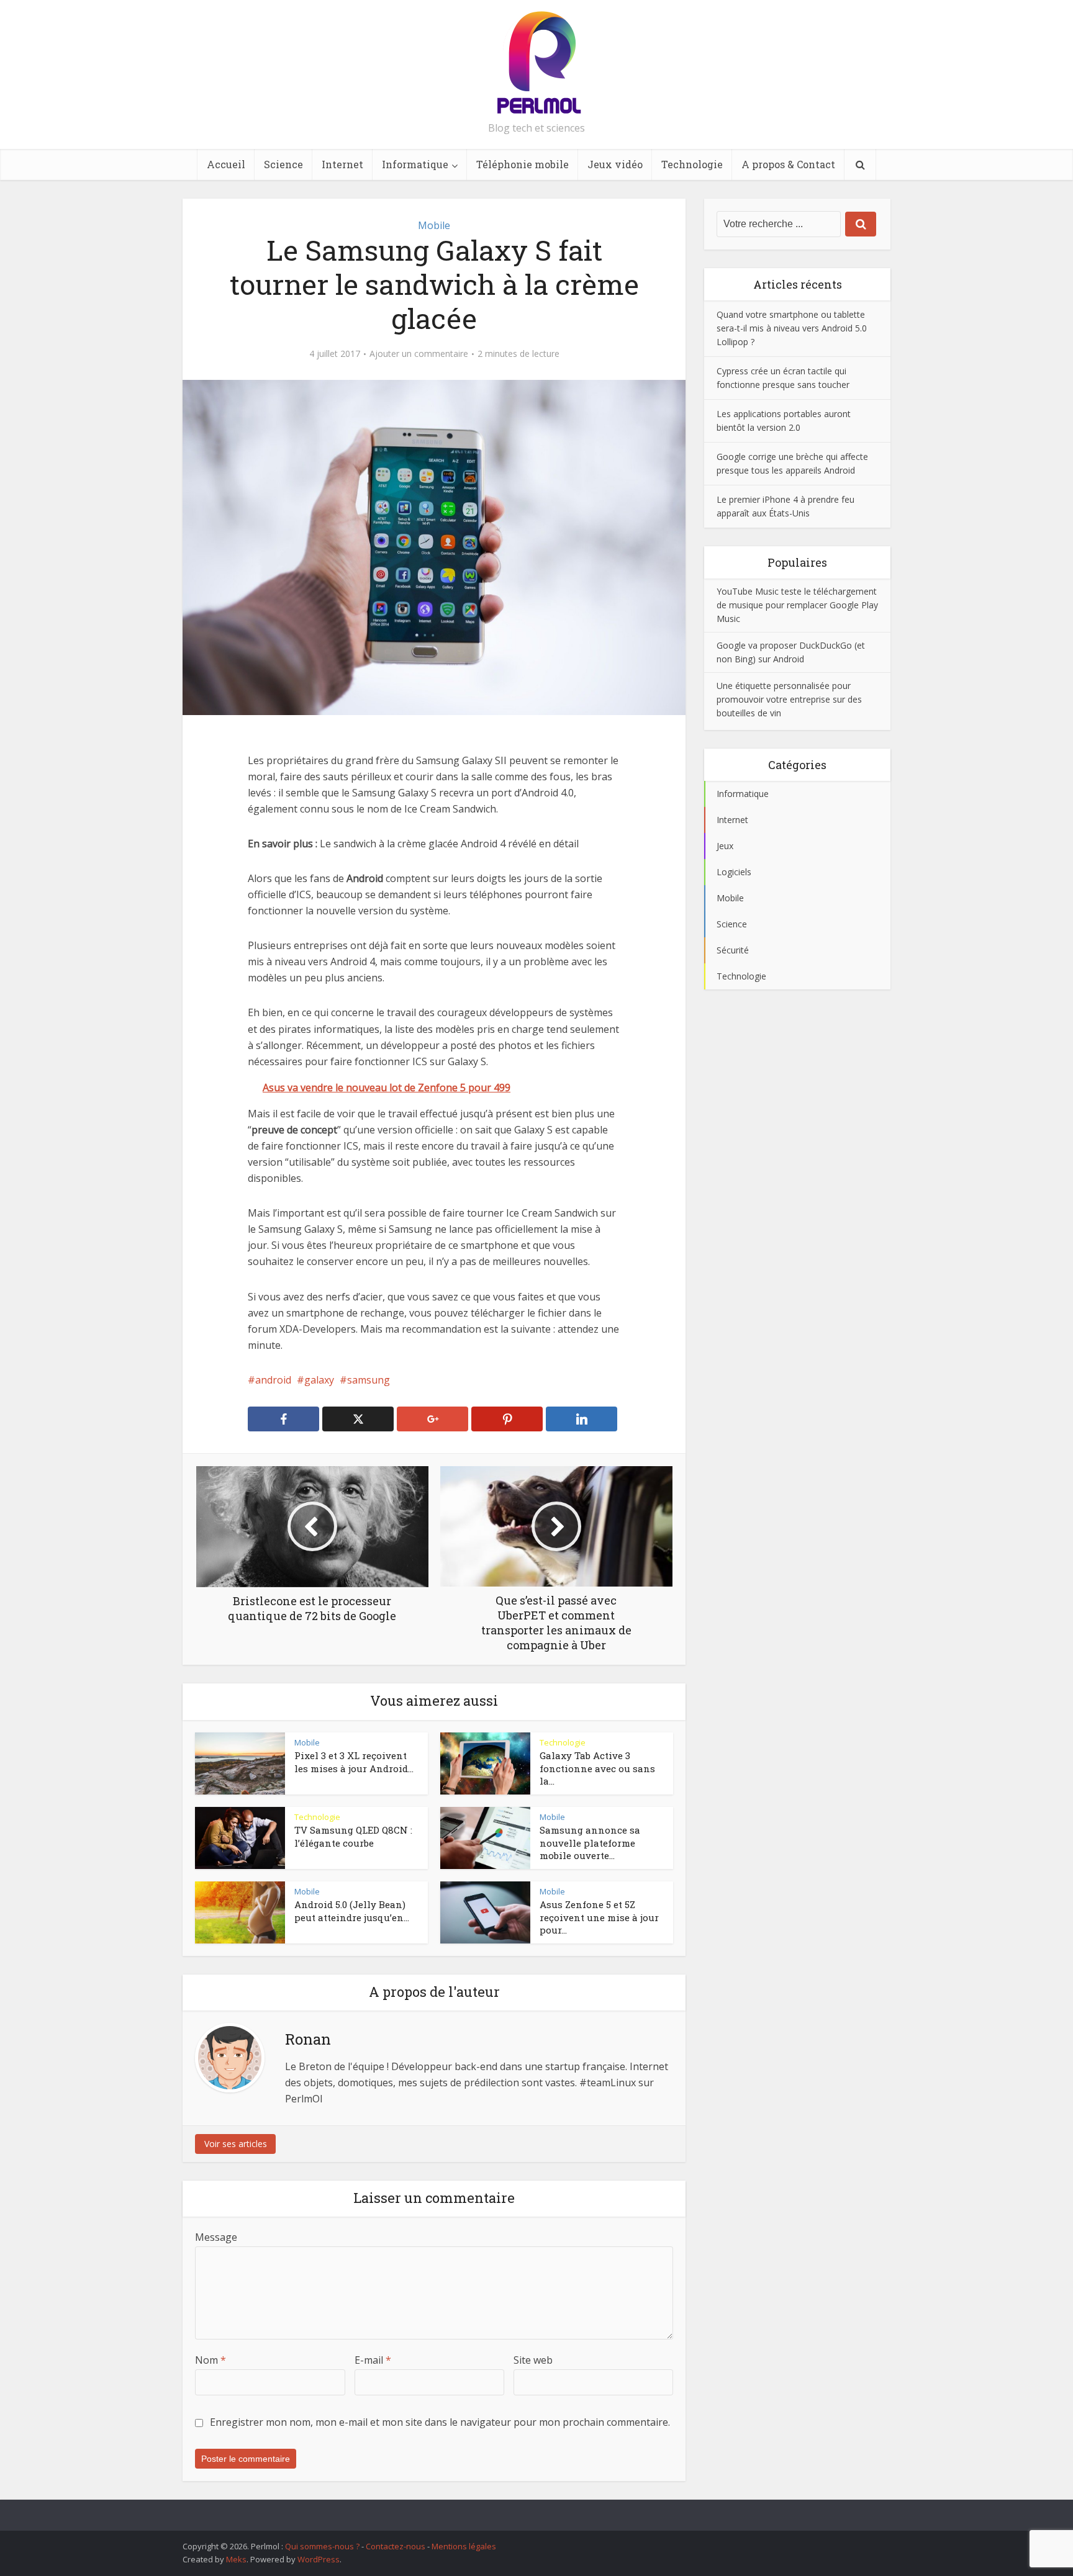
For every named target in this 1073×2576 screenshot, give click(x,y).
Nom (211, 2360)
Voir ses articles (236, 2144)
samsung (369, 1380)
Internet (342, 164)
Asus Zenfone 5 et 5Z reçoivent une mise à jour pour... (599, 1917)
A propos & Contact (788, 164)
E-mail (373, 2360)
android (273, 1380)
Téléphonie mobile (523, 164)
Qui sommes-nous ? (322, 2546)
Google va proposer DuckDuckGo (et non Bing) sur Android (791, 652)
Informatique (415, 164)
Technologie (692, 164)
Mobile (434, 225)
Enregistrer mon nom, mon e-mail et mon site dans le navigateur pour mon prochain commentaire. (440, 2422)
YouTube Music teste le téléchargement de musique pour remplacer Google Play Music (797, 605)
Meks (236, 2559)
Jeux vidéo (615, 164)
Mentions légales (464, 2546)
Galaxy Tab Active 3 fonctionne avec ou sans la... (597, 1768)
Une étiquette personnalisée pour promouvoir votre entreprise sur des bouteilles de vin (789, 699)
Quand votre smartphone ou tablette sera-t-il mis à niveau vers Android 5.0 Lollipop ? (792, 328)
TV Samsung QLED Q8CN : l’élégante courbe (353, 1836)
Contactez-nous (396, 2546)
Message (216, 2237)
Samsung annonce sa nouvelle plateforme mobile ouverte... (590, 1843)
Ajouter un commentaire (419, 354)
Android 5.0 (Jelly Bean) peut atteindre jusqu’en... (352, 1911)
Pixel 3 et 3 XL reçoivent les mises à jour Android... (354, 1762)
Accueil (226, 164)
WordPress (319, 2559)
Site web (533, 2360)
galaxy (319, 1380)
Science (283, 164)
